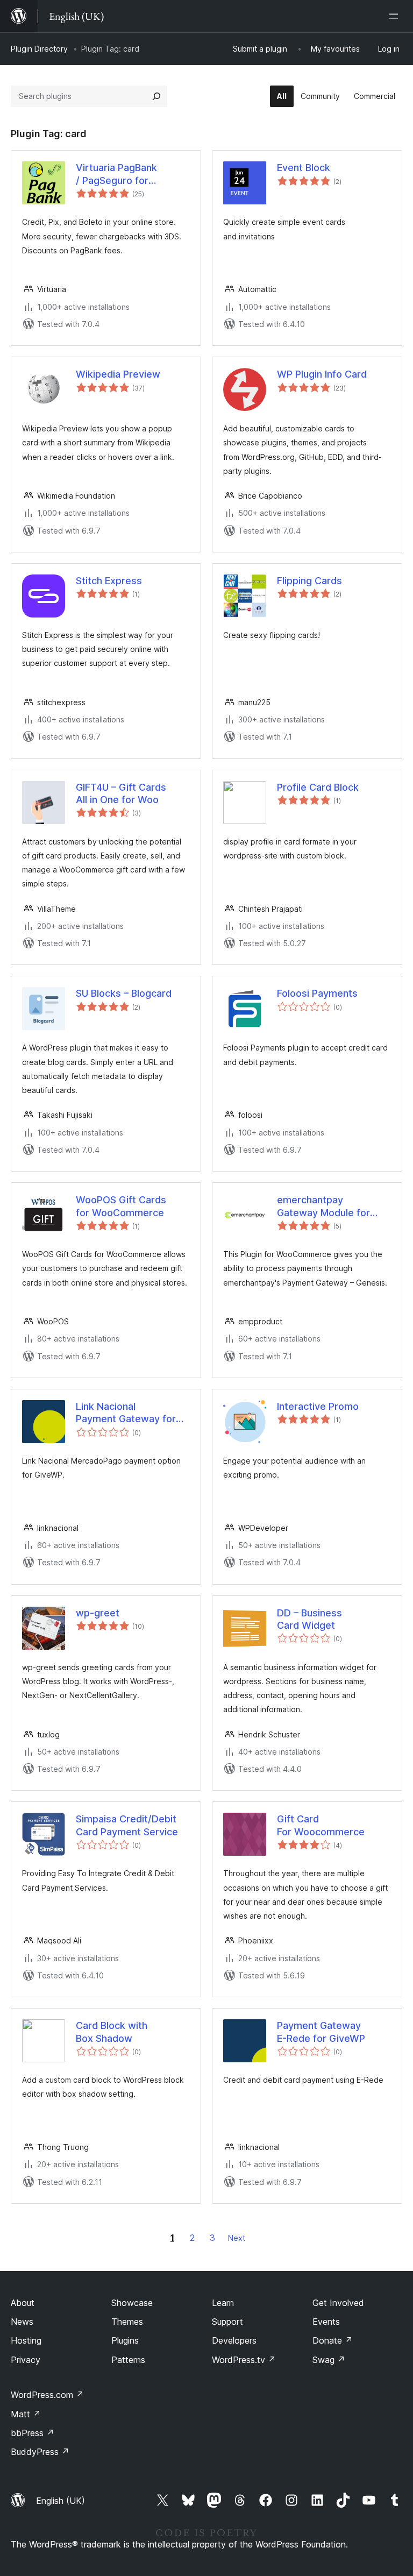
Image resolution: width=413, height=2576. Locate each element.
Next (237, 2238)
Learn (223, 2303)
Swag (329, 2360)
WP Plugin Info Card (322, 374)
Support (227, 2322)
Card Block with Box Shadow (112, 2032)
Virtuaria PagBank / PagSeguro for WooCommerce (116, 174)
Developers (234, 2340)
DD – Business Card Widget (309, 1619)
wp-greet (98, 1613)
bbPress (33, 2433)
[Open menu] (396, 16)
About (23, 2303)
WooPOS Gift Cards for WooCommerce (121, 1206)
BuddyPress (40, 2452)
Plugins (125, 2340)
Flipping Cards (309, 581)
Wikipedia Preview (118, 374)
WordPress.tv (244, 2360)
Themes (127, 2322)
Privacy (26, 2360)
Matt (26, 2414)
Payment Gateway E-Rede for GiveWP (321, 2032)
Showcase (132, 2303)
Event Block (304, 168)
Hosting (26, 2340)
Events (326, 2322)
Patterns (128, 2360)
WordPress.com (47, 2395)
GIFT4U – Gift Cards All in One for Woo (121, 793)
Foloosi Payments (317, 993)
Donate (333, 2340)
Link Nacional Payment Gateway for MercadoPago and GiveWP (126, 1413)
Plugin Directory (39, 49)
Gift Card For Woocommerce (321, 1825)
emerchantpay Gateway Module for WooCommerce (323, 1207)
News (22, 2322)
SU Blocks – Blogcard (124, 993)
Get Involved (338, 2303)
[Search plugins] (156, 96)
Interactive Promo (318, 1406)
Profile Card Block (318, 787)
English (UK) (60, 2501)
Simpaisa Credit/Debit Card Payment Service (127, 1825)
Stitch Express (109, 581)
